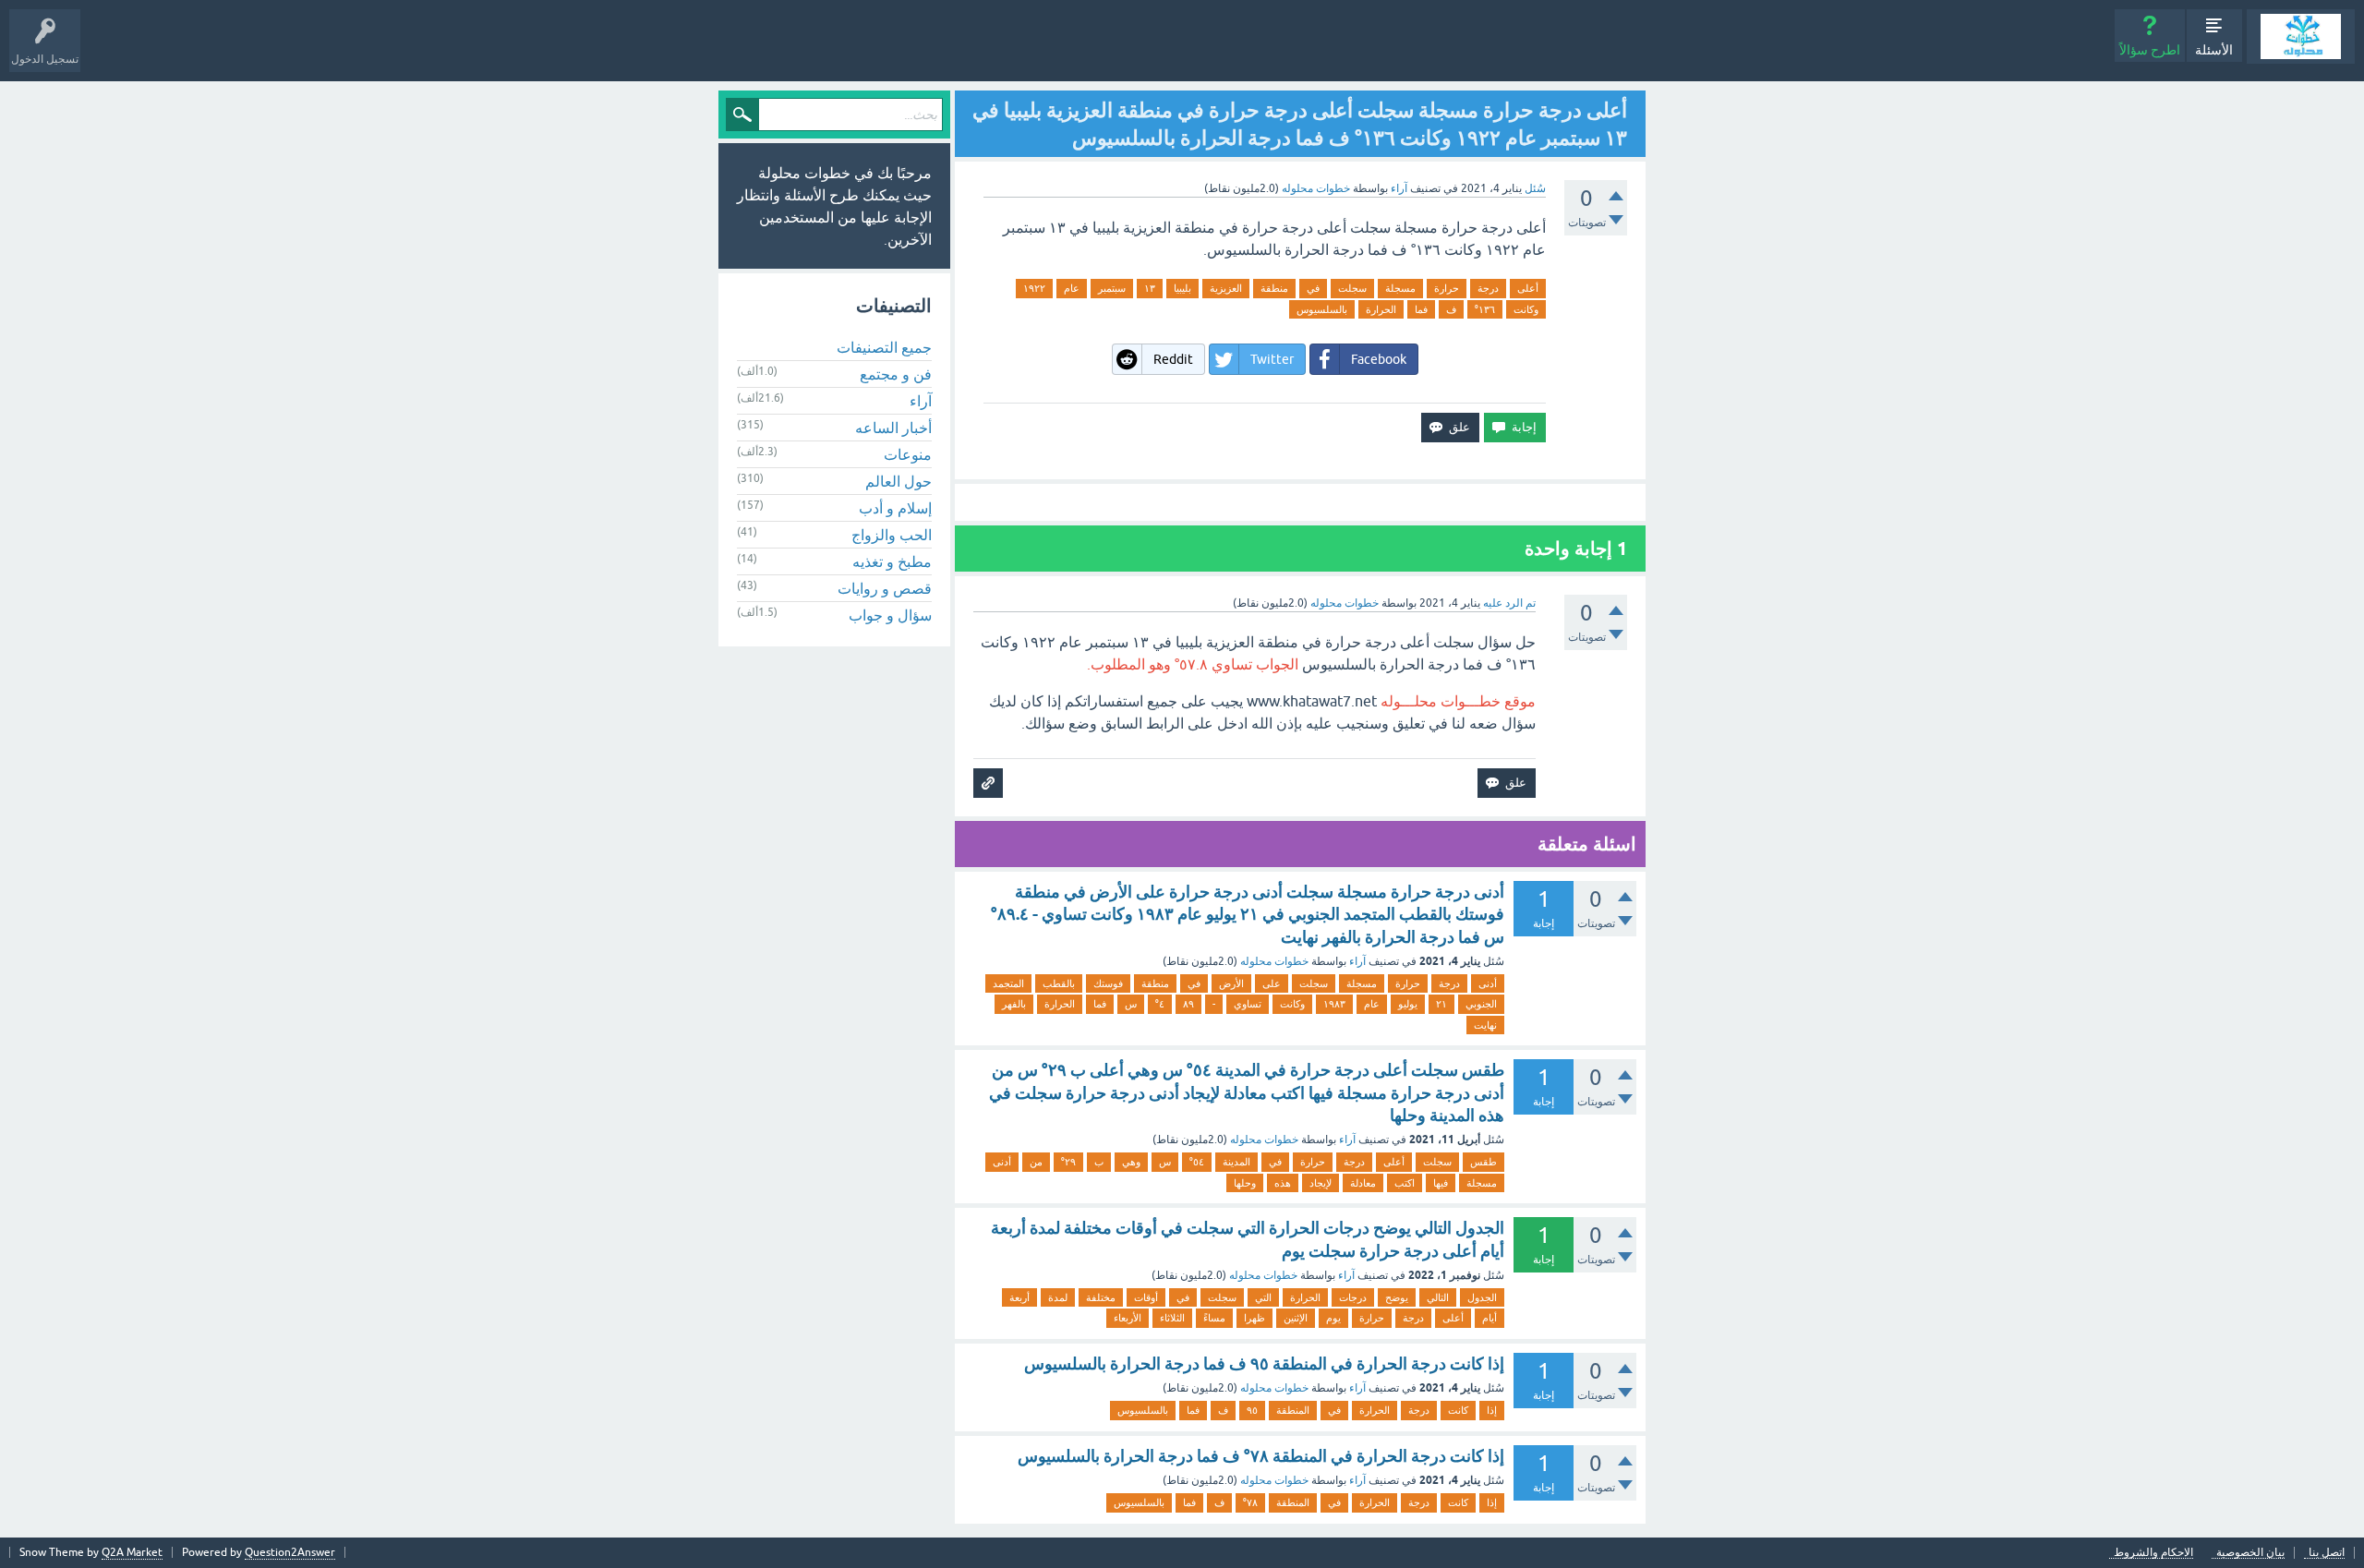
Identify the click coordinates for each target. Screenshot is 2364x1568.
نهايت (1485, 1025)
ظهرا (1254, 1318)
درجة (1488, 288)
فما (1421, 309)
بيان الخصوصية (2250, 1553)
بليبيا (1182, 288)
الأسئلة (2214, 50)
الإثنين (1296, 1318)
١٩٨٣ (1334, 1004)
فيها (1441, 1183)
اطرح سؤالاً (2150, 50)
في (1313, 288)
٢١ (1441, 1004)
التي (1263, 1297)
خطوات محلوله (1274, 961)
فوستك (1108, 983)
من (1036, 1162)
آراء (1399, 188)
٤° (1160, 1004)
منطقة (1274, 288)
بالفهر (1014, 1004)
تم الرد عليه (1509, 603)
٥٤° (1197, 1162)
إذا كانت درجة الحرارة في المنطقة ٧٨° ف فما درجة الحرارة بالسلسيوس (1261, 1456)
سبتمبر (1112, 288)
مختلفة (1101, 1297)
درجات (1353, 1297)
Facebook (1379, 359)
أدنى (1488, 983)
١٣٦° (1485, 309)
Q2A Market (132, 1552)
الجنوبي (1481, 1004)
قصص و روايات (885, 588)
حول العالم (899, 481)
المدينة (1236, 1162)
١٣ (1150, 288)
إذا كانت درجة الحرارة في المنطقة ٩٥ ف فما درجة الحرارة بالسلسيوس (1264, 1363)
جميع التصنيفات (884, 347)
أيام (1490, 1318)
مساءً (1214, 1318)
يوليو (1408, 1004)
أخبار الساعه (893, 428)
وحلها (1245, 1183)
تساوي (1248, 1004)
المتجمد (1008, 983)
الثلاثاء (1172, 1318)
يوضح (1397, 1297)
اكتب (1405, 1183)
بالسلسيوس (1322, 309)
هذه (1283, 1183)
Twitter (1272, 359)
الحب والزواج (892, 535)
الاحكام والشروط (2153, 1553)
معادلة (1363, 1183)
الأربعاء (1128, 1318)
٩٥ (1252, 1410)
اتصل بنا (2327, 1553)
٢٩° (1068, 1162)
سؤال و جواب (890, 615)
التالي (1438, 1297)
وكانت (1526, 309)
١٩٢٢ (1034, 288)
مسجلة (1400, 288)
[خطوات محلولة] (2301, 36)
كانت (1458, 1410)
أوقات (1146, 1297)
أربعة (1019, 1297)
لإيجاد (1321, 1183)
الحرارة (1381, 309)
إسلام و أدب (895, 508)
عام (1072, 288)
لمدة (1058, 1297)
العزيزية (1226, 288)
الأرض (1231, 983)
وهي (1131, 1162)
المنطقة (1293, 1410)
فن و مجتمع (896, 374)
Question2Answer (290, 1552)
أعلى (1528, 288)
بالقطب (1059, 983)
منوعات (908, 454)
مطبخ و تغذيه (892, 561)
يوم (1333, 1318)
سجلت (1352, 288)
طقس (1484, 1162)
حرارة (1447, 288)
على (1272, 983)
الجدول (1482, 1297)
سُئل (1535, 188)
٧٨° (1250, 1502)
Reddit (1173, 359)
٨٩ (1188, 1004)
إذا (1492, 1410)
